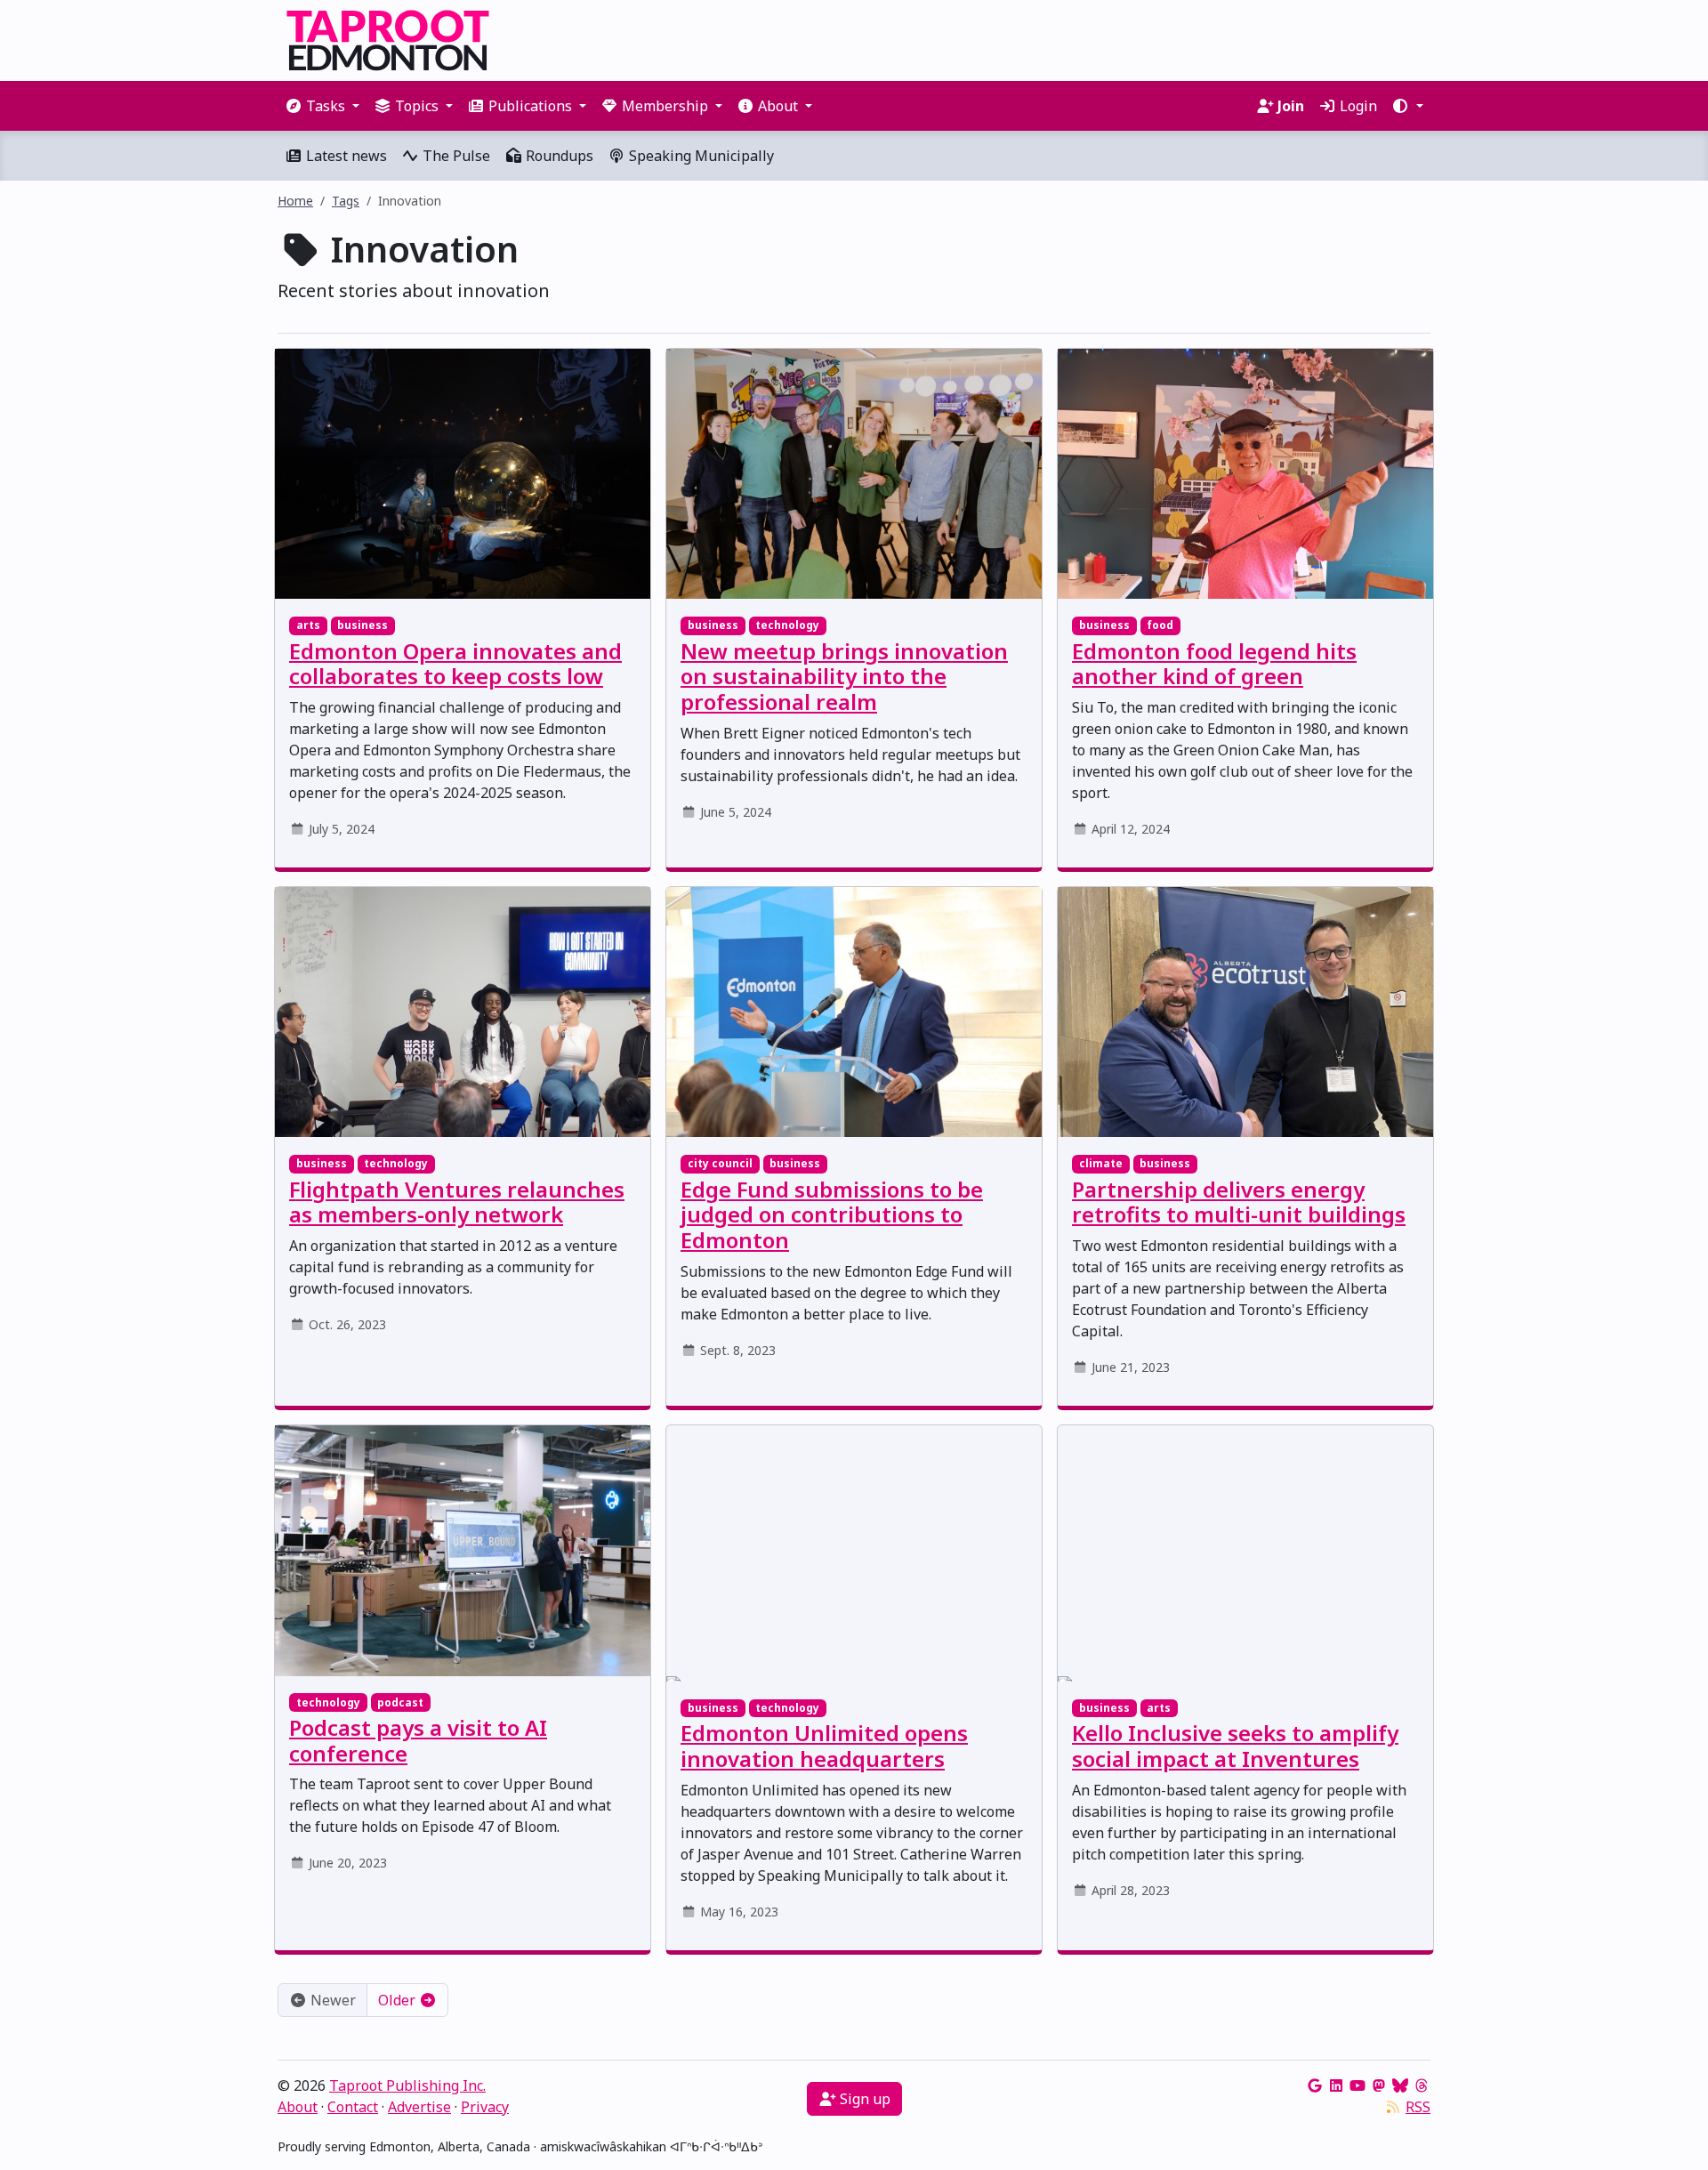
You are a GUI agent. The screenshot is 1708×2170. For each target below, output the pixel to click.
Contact (353, 2107)
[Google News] (1315, 2085)
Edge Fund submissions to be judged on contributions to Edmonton (832, 1215)
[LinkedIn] (1336, 2085)
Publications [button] (530, 106)
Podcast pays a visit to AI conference (418, 1740)
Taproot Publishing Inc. (407, 2085)
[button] (1407, 106)
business (363, 625)
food (1160, 625)
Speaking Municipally (700, 156)
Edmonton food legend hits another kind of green (1214, 664)
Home (295, 201)
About (298, 2107)
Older (399, 2000)
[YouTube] (1358, 2085)
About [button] (778, 106)
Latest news (345, 156)
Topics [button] (417, 106)
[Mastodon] (1379, 2085)
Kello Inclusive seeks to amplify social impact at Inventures (1235, 1746)
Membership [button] (665, 106)
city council (720, 1163)
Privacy (485, 2107)
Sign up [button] (863, 2099)
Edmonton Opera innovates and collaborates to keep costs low (455, 664)
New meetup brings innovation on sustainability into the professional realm (844, 677)
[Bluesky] (1400, 2085)
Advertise (419, 2107)
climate (1101, 1163)
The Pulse (455, 156)
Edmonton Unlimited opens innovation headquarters (824, 1746)
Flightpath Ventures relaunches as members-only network (457, 1202)
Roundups (558, 156)
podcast (400, 1702)
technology (787, 625)
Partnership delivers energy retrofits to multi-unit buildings (1239, 1202)
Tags (346, 201)
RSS (1418, 2107)
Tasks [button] (326, 106)
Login (1357, 106)
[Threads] (1422, 2085)
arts (308, 625)
